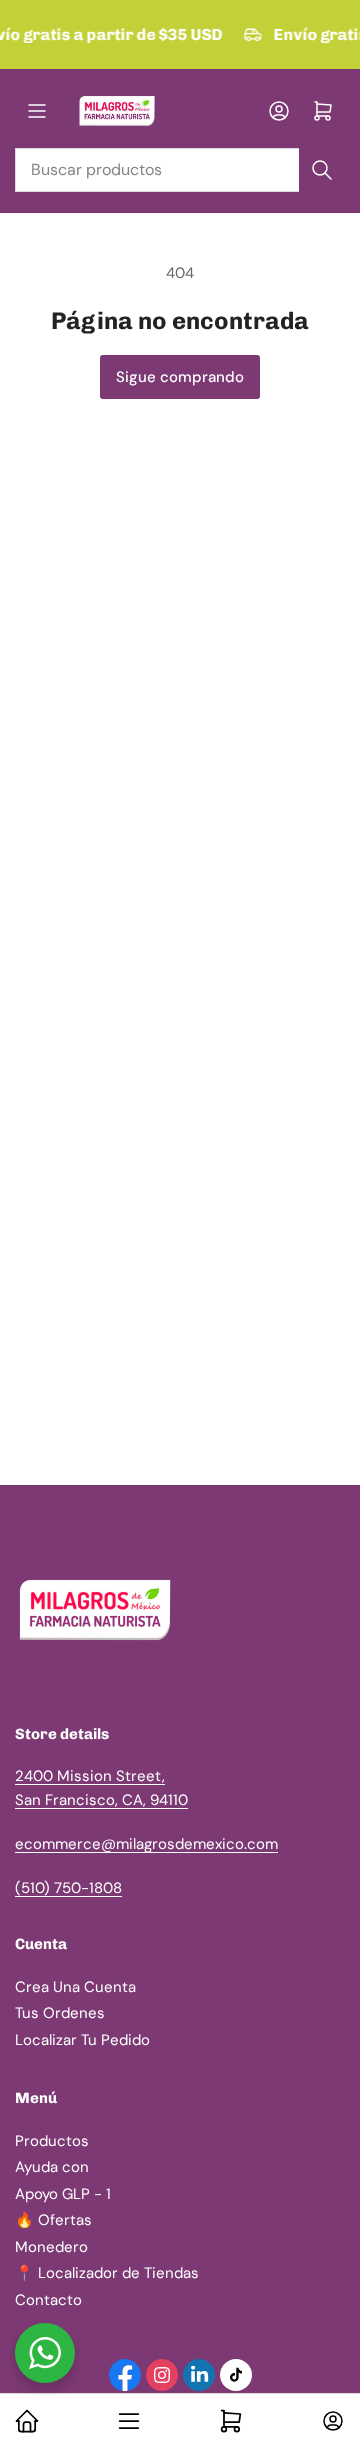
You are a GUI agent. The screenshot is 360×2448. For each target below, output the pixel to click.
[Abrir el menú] (37, 111)
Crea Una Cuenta (75, 1987)
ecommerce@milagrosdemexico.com (146, 1844)
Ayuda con (52, 2167)
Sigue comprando (180, 377)
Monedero (51, 2247)
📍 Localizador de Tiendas (107, 2273)
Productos (52, 2141)
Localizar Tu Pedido (82, 2040)
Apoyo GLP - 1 (63, 2194)
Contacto (48, 2300)
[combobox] (180, 170)
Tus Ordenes (60, 2013)
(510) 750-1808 (68, 1888)
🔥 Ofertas (53, 2220)
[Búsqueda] (322, 170)
